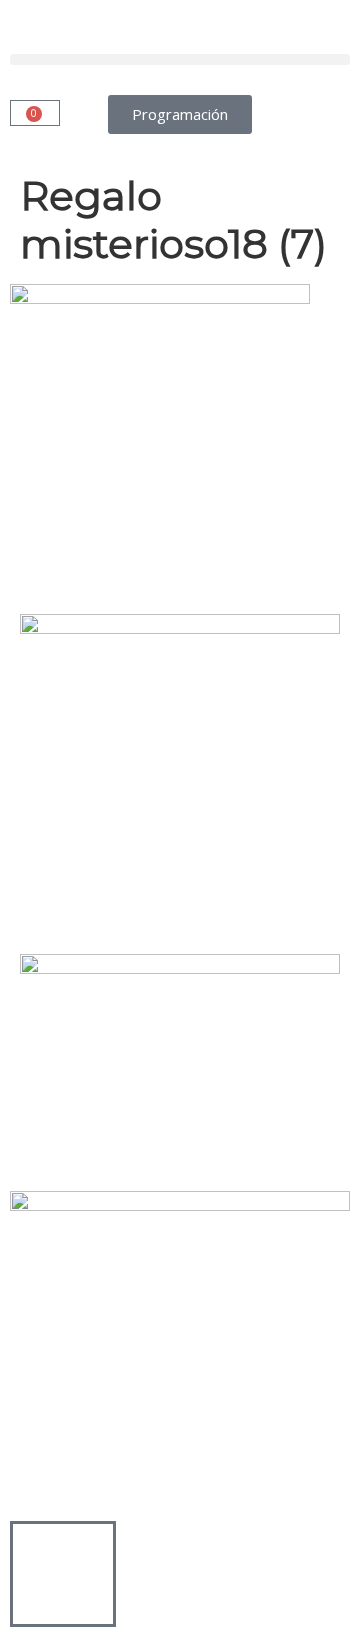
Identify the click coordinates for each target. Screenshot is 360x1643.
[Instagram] (143, 553)
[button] (180, 59)
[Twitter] (89, 553)
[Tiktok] (197, 553)
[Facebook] (35, 553)
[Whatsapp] (251, 553)
